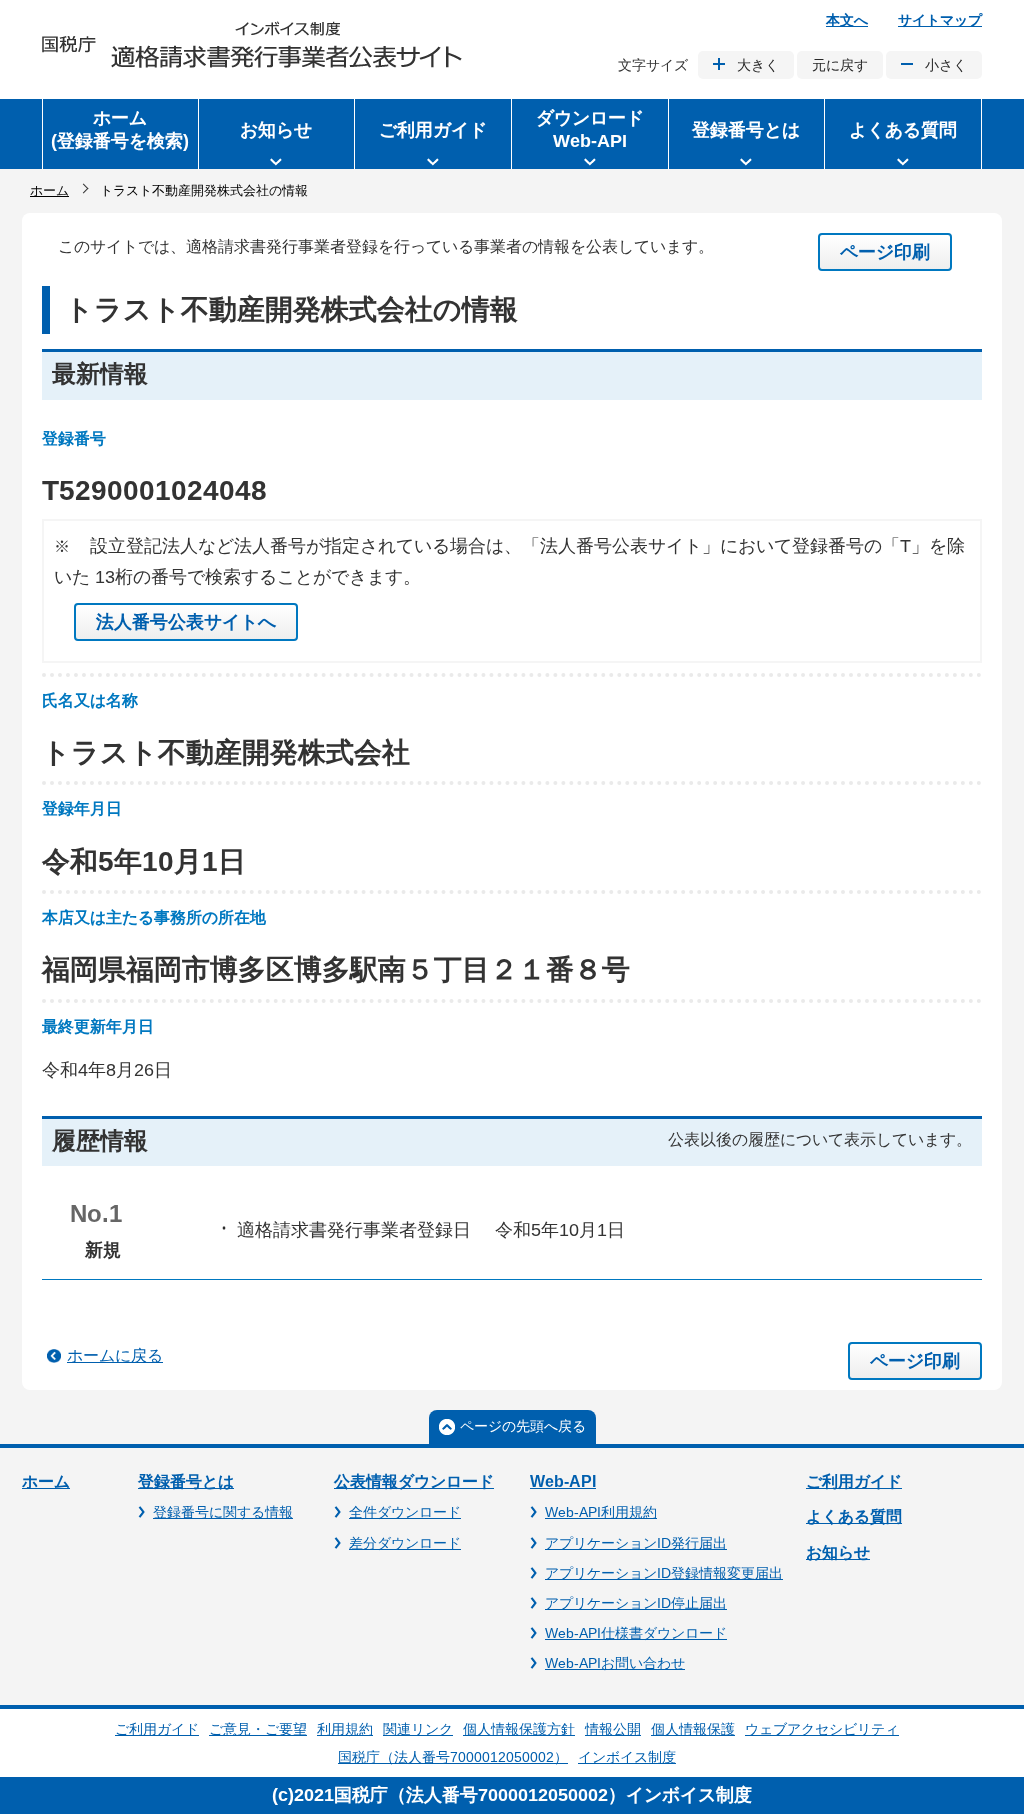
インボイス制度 (627, 1757)
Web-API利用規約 (601, 1512)
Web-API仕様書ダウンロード (636, 1633)
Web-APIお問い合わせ (615, 1663)
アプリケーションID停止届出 (636, 1603)
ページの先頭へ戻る (523, 1426)
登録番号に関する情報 (223, 1512)
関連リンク (418, 1729)
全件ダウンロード (405, 1512)
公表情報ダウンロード (414, 1481)
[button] (277, 134)
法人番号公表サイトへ (186, 622)
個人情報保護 (693, 1729)
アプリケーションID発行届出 (636, 1543)
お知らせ (838, 1552)
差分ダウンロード (405, 1543)
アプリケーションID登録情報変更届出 (664, 1573)
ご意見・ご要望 (258, 1729)
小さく (946, 65)
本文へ (847, 20)
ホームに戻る (115, 1355)
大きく (758, 65)
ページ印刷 (885, 252)
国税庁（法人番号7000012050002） (453, 1757)
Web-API (563, 1481)
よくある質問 (854, 1516)
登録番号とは (186, 1481)
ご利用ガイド (854, 1481)
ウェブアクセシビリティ (822, 1729)
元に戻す (840, 65)
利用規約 (345, 1729)
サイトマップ (940, 20)
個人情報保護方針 (519, 1729)
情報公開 (613, 1729)
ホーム (49, 190)
